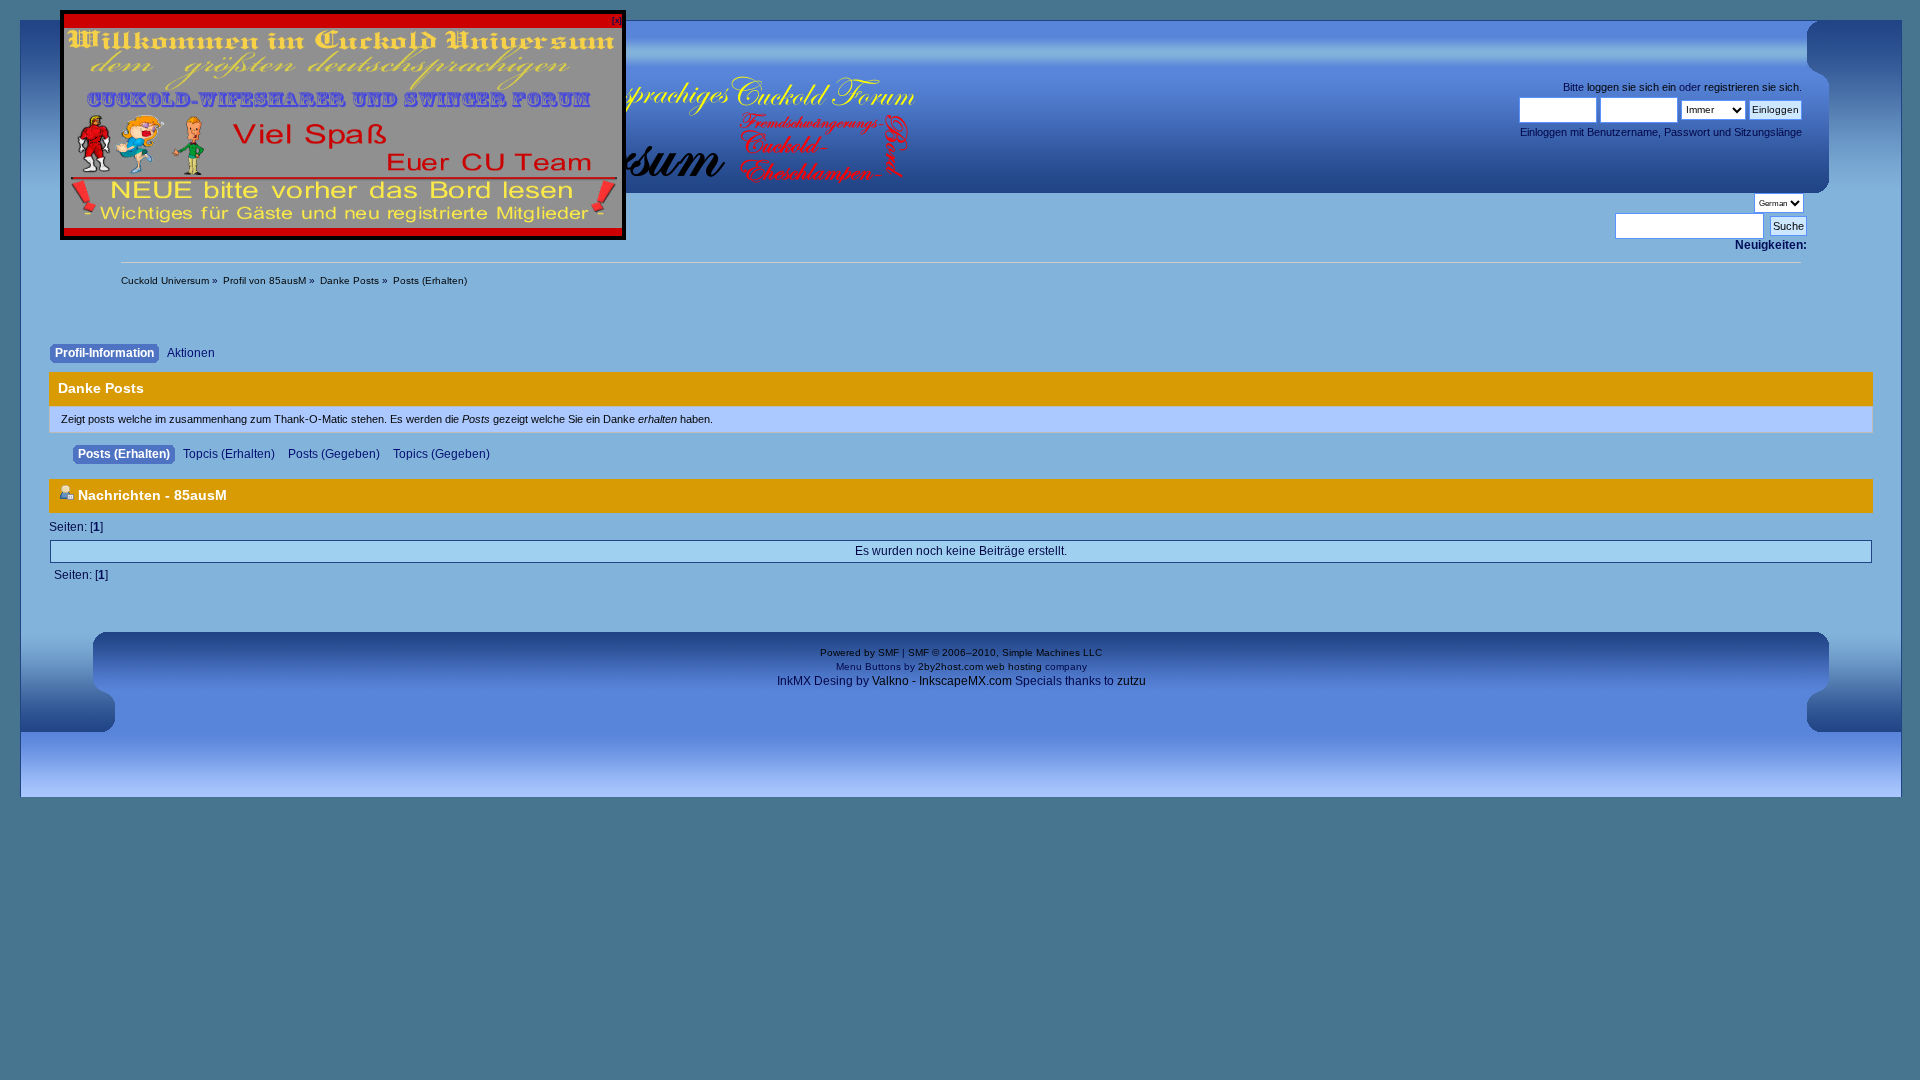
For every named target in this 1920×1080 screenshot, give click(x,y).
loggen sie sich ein (1631, 87)
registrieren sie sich (1751, 87)
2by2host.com (950, 666)
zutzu (1131, 680)
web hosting (1014, 666)
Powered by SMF (859, 652)
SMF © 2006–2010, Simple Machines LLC (1005, 652)
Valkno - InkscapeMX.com (942, 680)
